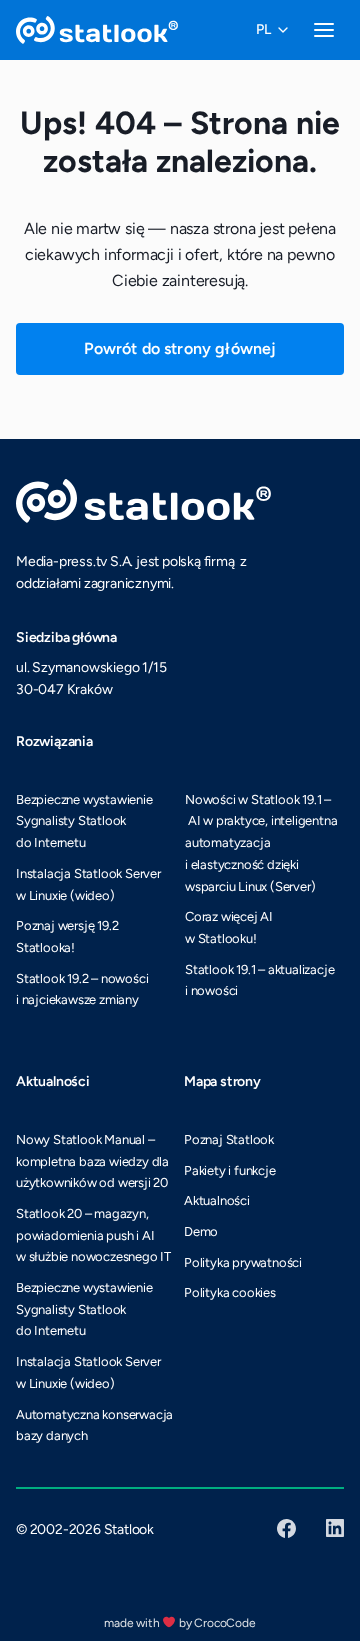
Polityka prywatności (243, 1262)
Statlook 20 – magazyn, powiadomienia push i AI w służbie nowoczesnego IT (93, 1235)
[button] (272, 30)
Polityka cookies (230, 1292)
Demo (201, 1231)
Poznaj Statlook (229, 1139)
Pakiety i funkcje (230, 1170)
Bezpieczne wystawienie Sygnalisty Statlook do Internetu (84, 821)
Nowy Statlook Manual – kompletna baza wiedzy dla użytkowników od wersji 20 (92, 1161)
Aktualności (217, 1200)
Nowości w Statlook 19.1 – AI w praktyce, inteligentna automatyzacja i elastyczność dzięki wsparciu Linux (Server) (261, 843)
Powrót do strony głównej (180, 348)
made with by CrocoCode (179, 1623)
